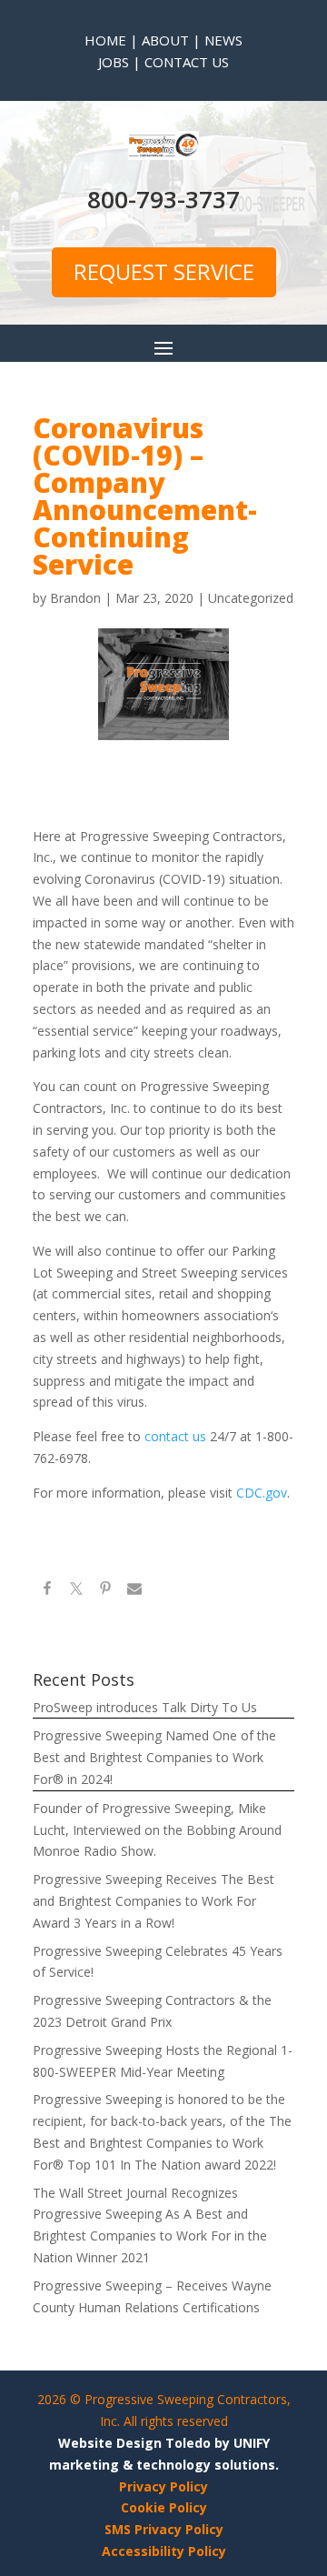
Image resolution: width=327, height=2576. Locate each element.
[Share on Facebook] (47, 1591)
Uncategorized (251, 598)
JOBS (114, 62)
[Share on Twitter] (76, 1591)
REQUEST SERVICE (164, 271)
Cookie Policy (164, 2507)
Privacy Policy (163, 2486)
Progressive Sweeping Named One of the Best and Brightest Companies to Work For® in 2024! (154, 1757)
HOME (105, 40)
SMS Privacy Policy (164, 2529)
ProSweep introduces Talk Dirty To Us (145, 1707)
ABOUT (165, 40)
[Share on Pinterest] (105, 1591)
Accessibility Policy (164, 2551)
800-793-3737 (163, 199)
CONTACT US (185, 62)
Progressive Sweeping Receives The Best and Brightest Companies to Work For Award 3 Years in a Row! (154, 1901)
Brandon (75, 598)
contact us (177, 1436)
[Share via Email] (134, 1591)
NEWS (223, 40)
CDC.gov (262, 1493)
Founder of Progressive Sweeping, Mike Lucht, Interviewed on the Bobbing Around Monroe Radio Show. (157, 1830)
